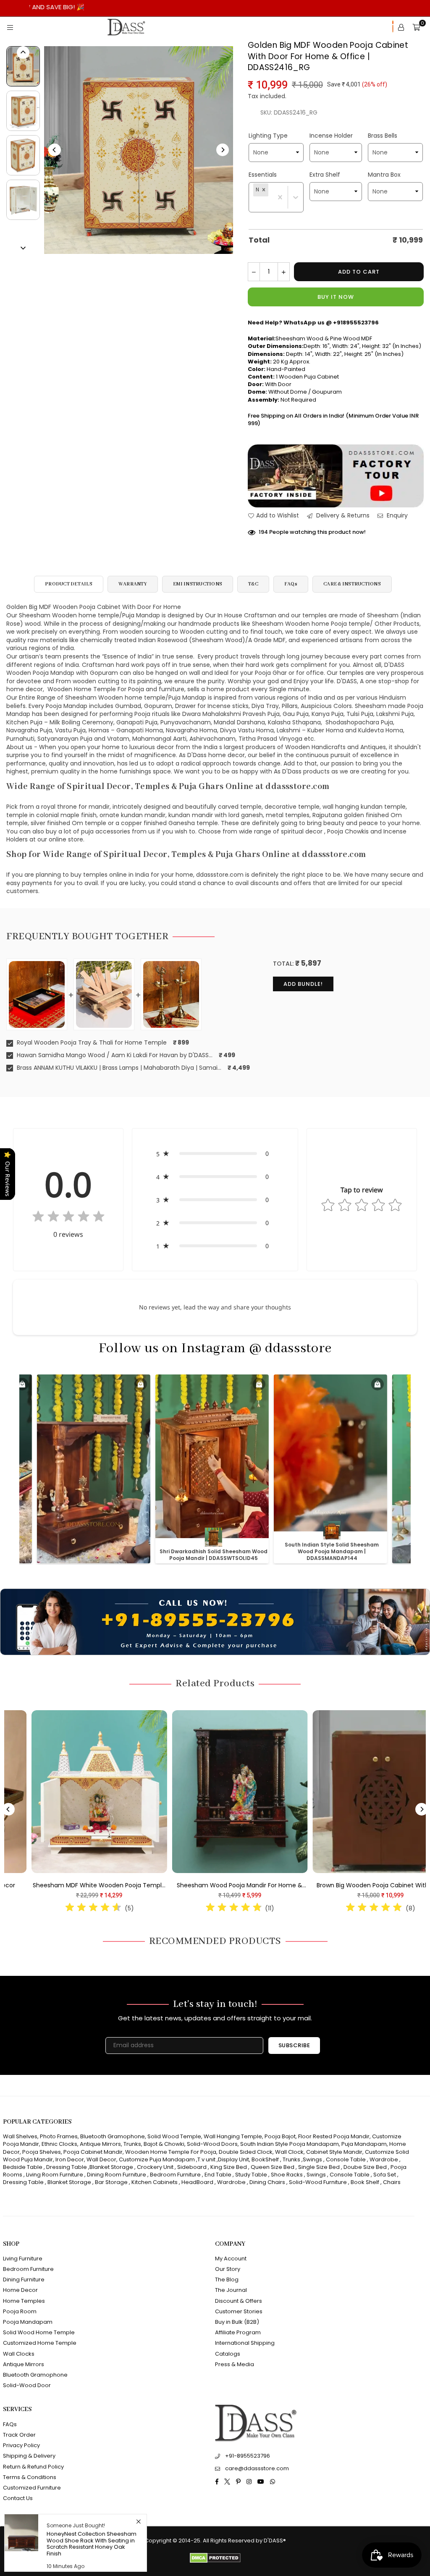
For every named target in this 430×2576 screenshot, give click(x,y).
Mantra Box (384, 175)
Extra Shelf (325, 175)
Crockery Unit (155, 2167)
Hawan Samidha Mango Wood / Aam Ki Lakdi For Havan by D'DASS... (114, 1055)
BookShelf (265, 2159)
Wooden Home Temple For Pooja (171, 2152)
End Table (218, 2175)
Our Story (228, 2269)
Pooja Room (20, 2311)
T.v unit (206, 2159)
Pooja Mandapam (28, 2322)
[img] (68, 1218)
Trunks (132, 2144)
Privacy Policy (21, 2445)
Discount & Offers (239, 2301)
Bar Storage (111, 2182)
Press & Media (235, 2364)
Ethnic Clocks (59, 2144)
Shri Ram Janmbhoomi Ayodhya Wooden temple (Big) (195, 1886)
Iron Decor (69, 2159)
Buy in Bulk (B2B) (237, 2322)
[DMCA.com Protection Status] (215, 2561)
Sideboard (192, 2167)
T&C (253, 584)
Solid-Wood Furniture (318, 2182)
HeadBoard (197, 2182)
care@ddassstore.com (257, 2468)
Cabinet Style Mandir (334, 2152)
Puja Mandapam (364, 2144)
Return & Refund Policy (33, 2467)
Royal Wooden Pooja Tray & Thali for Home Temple (91, 1043)
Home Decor (20, 2290)
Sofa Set (385, 2175)
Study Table (251, 2175)
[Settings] (401, 27)
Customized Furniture (32, 2488)
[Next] (223, 150)
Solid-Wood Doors (212, 2144)
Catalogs (228, 2354)
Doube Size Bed (365, 2167)
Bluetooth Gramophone (113, 2136)
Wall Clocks (19, 2354)
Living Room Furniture (55, 2175)
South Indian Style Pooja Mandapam (290, 2144)
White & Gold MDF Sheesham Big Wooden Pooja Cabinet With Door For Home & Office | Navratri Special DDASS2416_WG (336, 1886)
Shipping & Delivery (29, 2456)
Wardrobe (384, 2159)
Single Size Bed (319, 2167)
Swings (312, 2159)
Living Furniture (23, 2259)
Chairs (392, 2182)
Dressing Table (67, 2167)
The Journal (231, 2290)
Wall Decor (101, 2159)
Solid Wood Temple (174, 2136)
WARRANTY (133, 584)
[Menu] (10, 27)
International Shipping (245, 2343)
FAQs (291, 584)
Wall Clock (289, 2152)
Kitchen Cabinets (155, 2182)
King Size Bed (229, 2167)
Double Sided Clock (246, 2152)
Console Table (346, 2159)
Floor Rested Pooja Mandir (334, 2136)
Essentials (263, 175)
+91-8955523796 (248, 2456)
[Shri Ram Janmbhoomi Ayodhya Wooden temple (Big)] (195, 1791)
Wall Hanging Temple (233, 2136)
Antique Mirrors (100, 2144)
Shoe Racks (287, 2175)
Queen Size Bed (273, 2167)
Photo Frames (59, 2136)
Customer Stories (239, 2311)
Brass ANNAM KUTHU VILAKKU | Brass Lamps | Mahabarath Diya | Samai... (118, 1068)
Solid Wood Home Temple (39, 2332)
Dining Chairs (267, 2182)
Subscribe (294, 2045)
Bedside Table (23, 2167)
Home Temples (24, 2301)
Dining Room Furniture (117, 2175)
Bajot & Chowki (164, 2144)
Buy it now (336, 297)
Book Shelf (365, 2182)
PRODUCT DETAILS (69, 584)
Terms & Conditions (30, 2477)
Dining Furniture (24, 2279)
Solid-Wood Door (27, 2385)
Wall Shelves (20, 2136)
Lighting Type (268, 136)
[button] (264, 190)
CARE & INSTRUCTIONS (352, 584)
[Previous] (55, 150)
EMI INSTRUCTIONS (198, 584)
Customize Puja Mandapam (157, 2159)
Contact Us (18, 2498)
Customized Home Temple (40, 2343)
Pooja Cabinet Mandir (92, 2152)
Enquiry (396, 516)
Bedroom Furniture (175, 2175)
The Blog (227, 2279)
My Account (231, 2259)
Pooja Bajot (280, 2136)
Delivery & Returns (342, 516)
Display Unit (233, 2159)
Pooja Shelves (42, 2152)
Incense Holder (331, 136)
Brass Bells (383, 136)
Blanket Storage (111, 2167)
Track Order (19, 2435)
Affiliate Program (238, 2332)
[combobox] (253, 205)
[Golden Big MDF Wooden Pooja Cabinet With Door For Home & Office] (23, 66)
